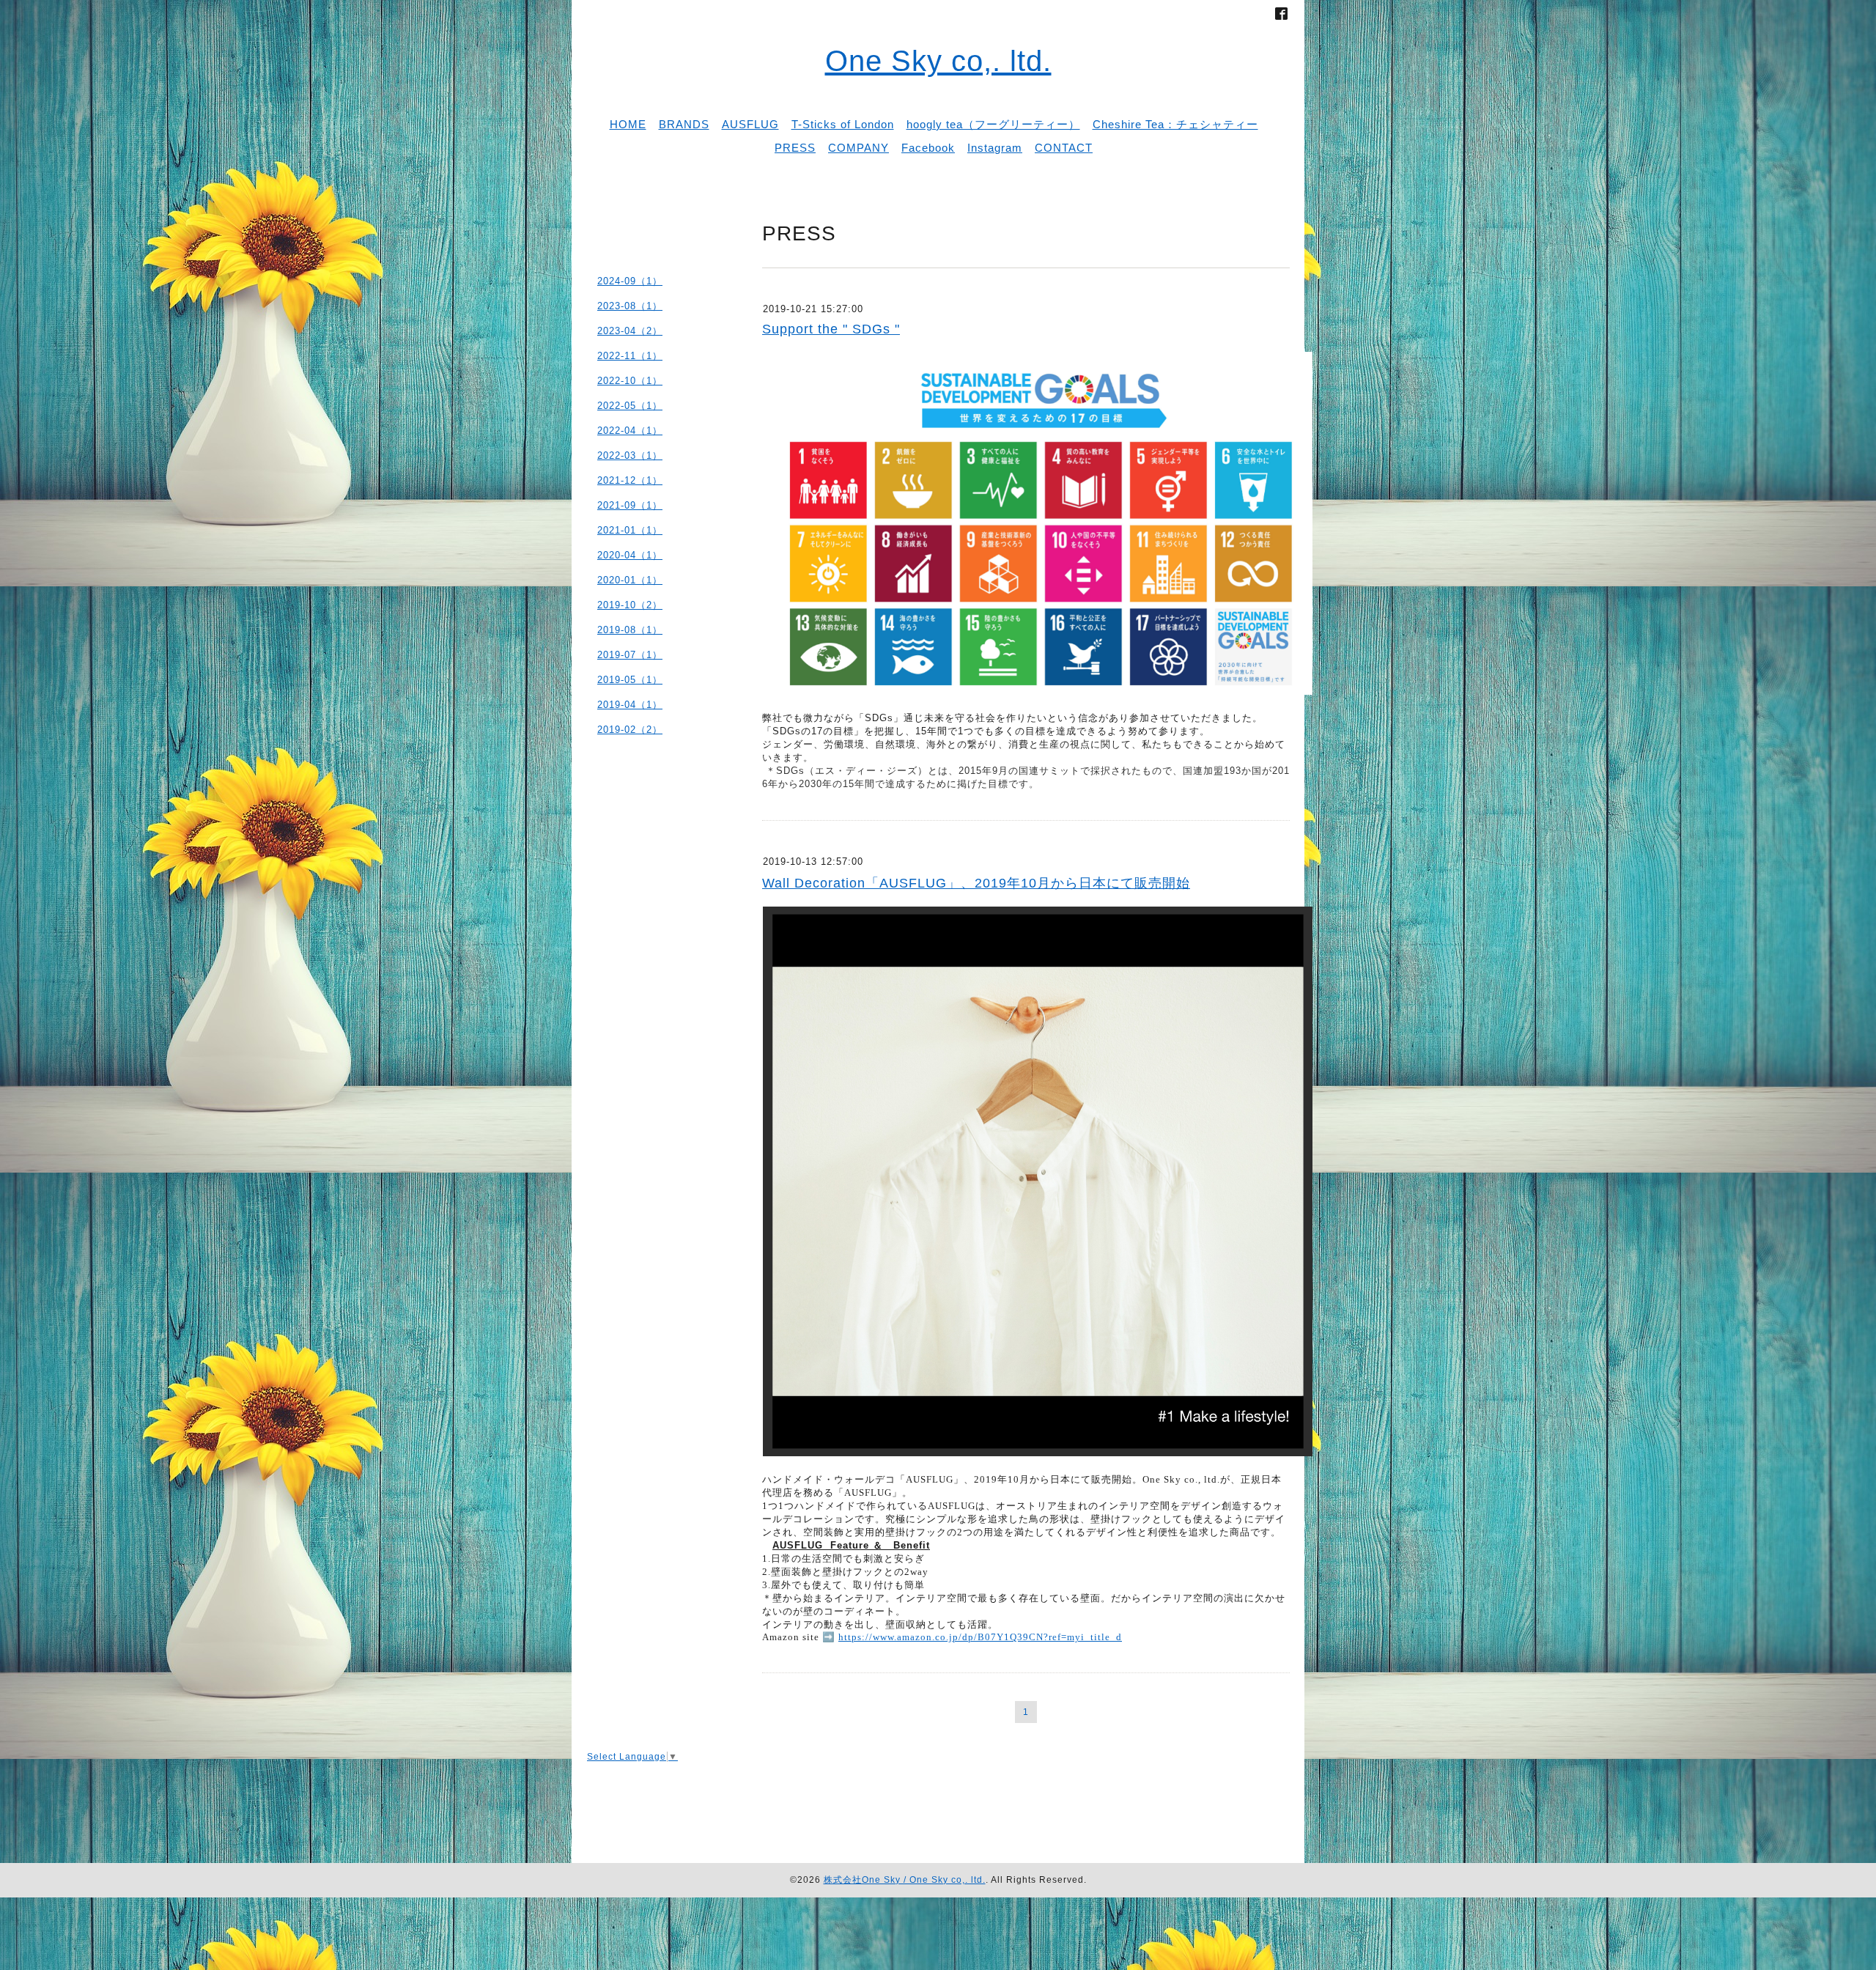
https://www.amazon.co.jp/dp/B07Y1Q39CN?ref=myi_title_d (980, 1637)
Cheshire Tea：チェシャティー (1175, 124)
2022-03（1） (630, 455)
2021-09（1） (630, 505)
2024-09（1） (630, 281)
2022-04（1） (630, 431)
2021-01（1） (630, 530)
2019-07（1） (630, 655)
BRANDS (684, 124)
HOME (628, 124)
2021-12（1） (630, 480)
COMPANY (858, 148)
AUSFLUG (750, 124)
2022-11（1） (630, 356)
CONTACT (1064, 148)
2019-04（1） (630, 705)
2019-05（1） (630, 680)
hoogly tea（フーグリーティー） (993, 124)
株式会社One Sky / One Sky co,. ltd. (905, 1880)
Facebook (928, 148)
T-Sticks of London (843, 124)
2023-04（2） (630, 331)
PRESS (795, 148)
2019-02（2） (630, 730)
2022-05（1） (630, 406)
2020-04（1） (630, 555)
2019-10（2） (630, 605)
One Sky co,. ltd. (938, 61)
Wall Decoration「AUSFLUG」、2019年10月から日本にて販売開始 (976, 883)
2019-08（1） (630, 630)
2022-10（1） (630, 381)
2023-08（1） (630, 306)
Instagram (995, 148)
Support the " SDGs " (831, 329)
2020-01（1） (630, 580)
